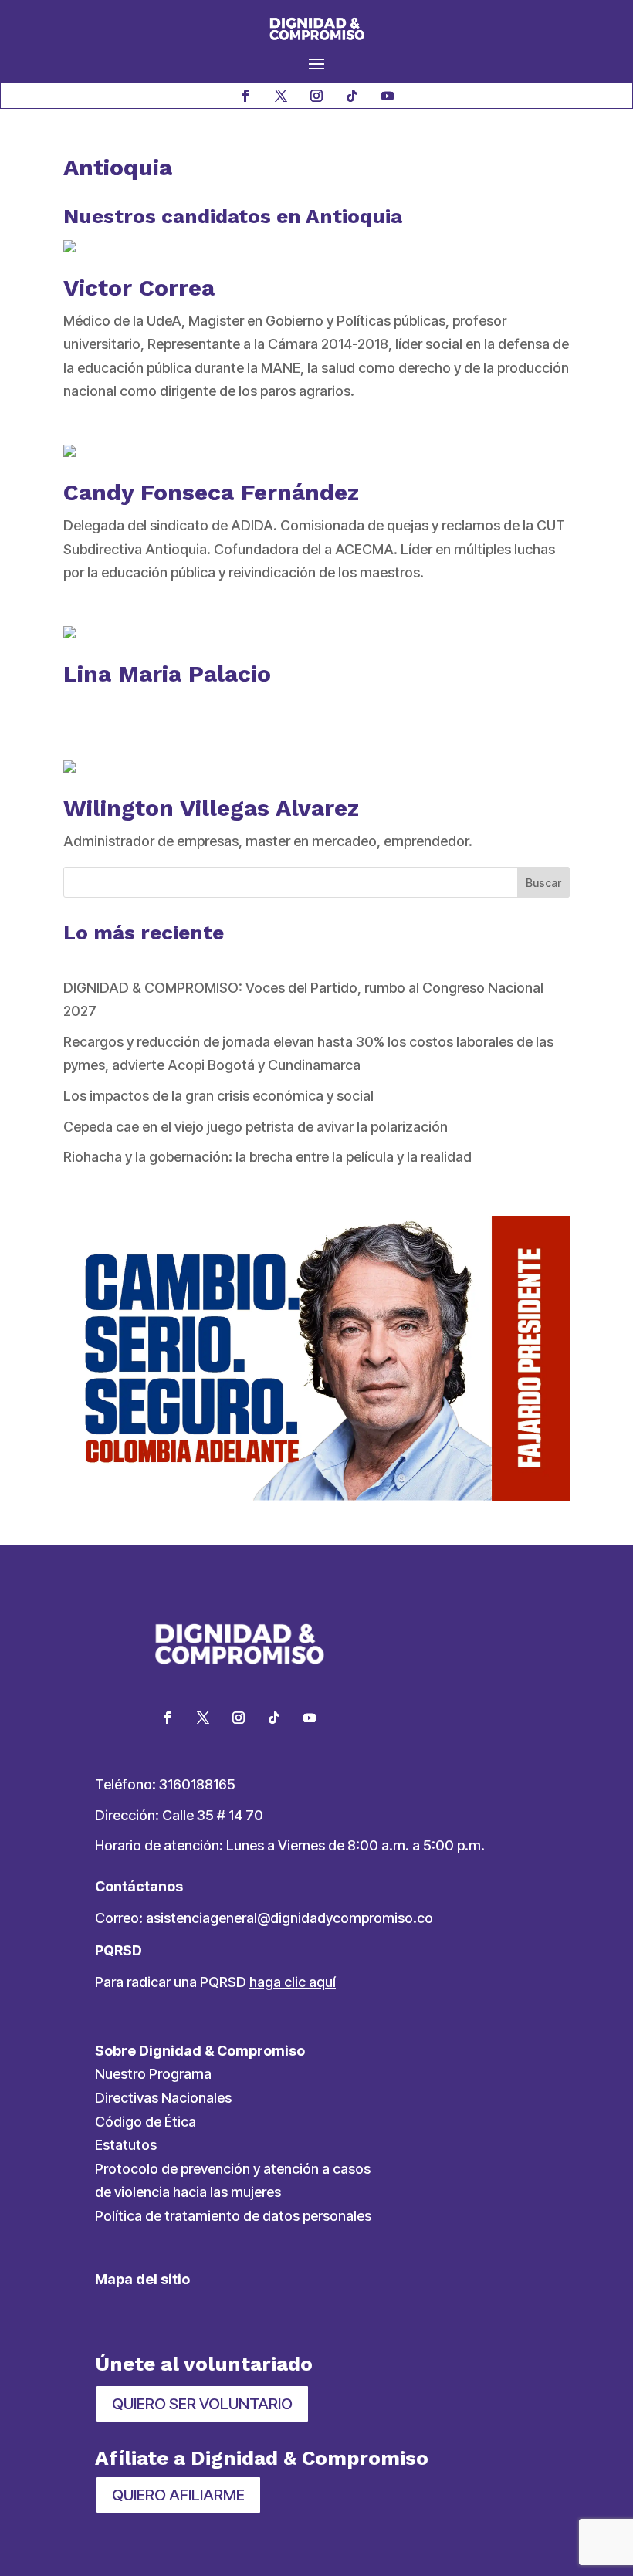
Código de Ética (146, 2122)
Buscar (543, 883)
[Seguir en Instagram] (316, 96)
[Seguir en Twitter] (203, 1718)
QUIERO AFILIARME (178, 2495)
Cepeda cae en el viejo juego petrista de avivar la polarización (256, 1127)
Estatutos (126, 2145)
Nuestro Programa (153, 2074)
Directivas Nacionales (163, 2098)
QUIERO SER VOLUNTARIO (202, 2404)
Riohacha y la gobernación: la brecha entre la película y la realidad (267, 1157)
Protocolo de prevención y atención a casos (233, 2169)
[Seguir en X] (281, 96)
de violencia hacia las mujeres (188, 2192)
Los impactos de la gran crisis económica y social (218, 1096)
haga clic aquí (293, 1982)
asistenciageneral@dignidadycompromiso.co (289, 1918)
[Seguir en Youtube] (388, 96)
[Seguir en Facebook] (245, 96)
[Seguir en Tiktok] (352, 96)
